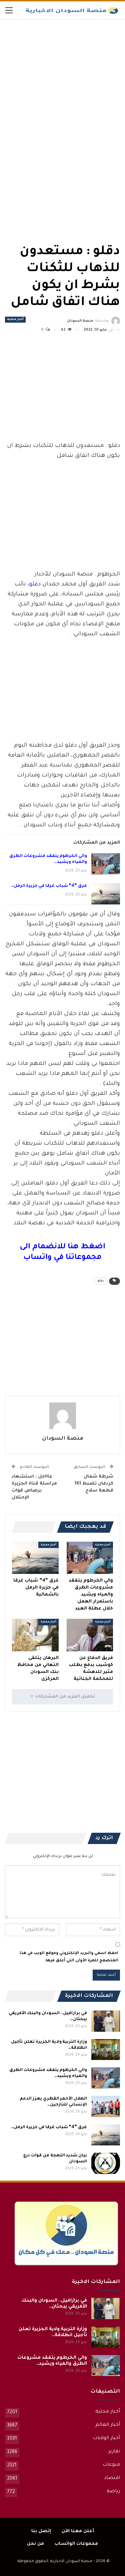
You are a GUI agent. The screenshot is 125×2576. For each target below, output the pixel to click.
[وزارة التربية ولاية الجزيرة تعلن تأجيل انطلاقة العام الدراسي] (106, 2050)
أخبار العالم (108, 2425)
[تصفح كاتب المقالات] (62, 1416)
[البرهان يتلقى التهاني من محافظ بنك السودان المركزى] (35, 1635)
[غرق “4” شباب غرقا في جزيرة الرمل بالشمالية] (106, 894)
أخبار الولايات (106, 2438)
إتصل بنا (41, 2531)
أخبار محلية (15, 320)
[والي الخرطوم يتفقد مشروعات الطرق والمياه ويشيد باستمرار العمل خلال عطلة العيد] (106, 864)
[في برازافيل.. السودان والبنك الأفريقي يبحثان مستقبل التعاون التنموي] (106, 2021)
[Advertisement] (70, 69)
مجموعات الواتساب (76, 2544)
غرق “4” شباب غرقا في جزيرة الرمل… (49, 886)
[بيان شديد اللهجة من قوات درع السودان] (106, 2163)
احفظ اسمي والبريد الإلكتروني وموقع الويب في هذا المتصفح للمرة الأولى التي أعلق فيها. (69, 1957)
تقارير (114, 2452)
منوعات (111, 2465)
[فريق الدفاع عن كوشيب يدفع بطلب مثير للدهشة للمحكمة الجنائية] (90, 1635)
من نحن (35, 2544)
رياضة (113, 2492)
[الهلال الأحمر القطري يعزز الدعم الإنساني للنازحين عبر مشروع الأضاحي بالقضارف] (106, 2107)
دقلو (101, 1281)
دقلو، (34, 585)
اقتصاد (112, 2478)
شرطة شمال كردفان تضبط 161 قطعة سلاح (94, 1484)
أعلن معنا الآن (78, 2531)
